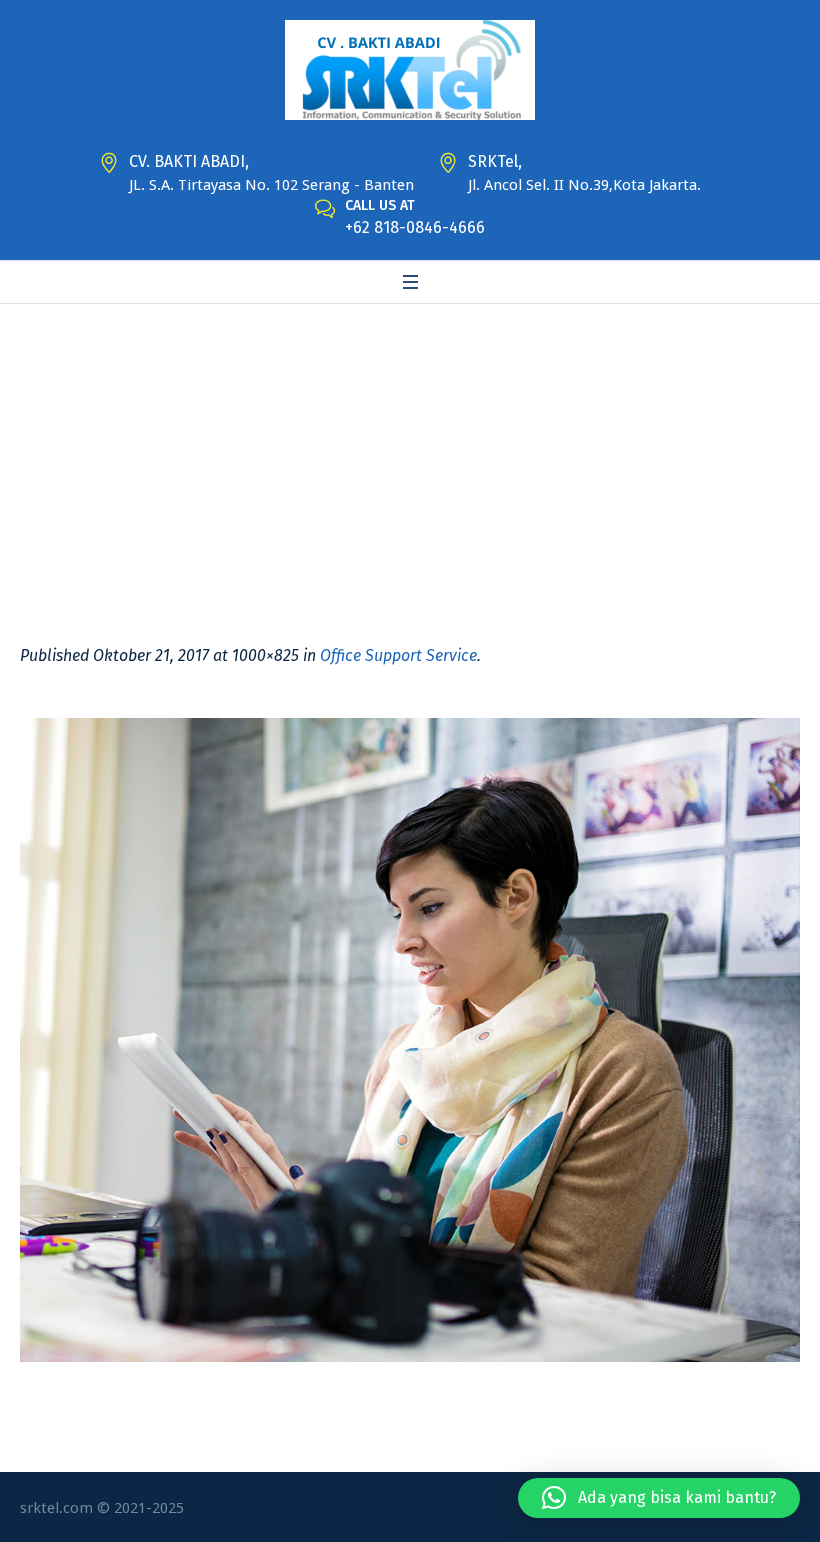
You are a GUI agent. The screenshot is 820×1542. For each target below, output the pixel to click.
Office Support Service (398, 655)
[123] (410, 1040)
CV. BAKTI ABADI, (189, 161)
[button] (659, 1498)
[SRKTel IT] (410, 70)
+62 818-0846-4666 (415, 227)
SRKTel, (495, 161)
